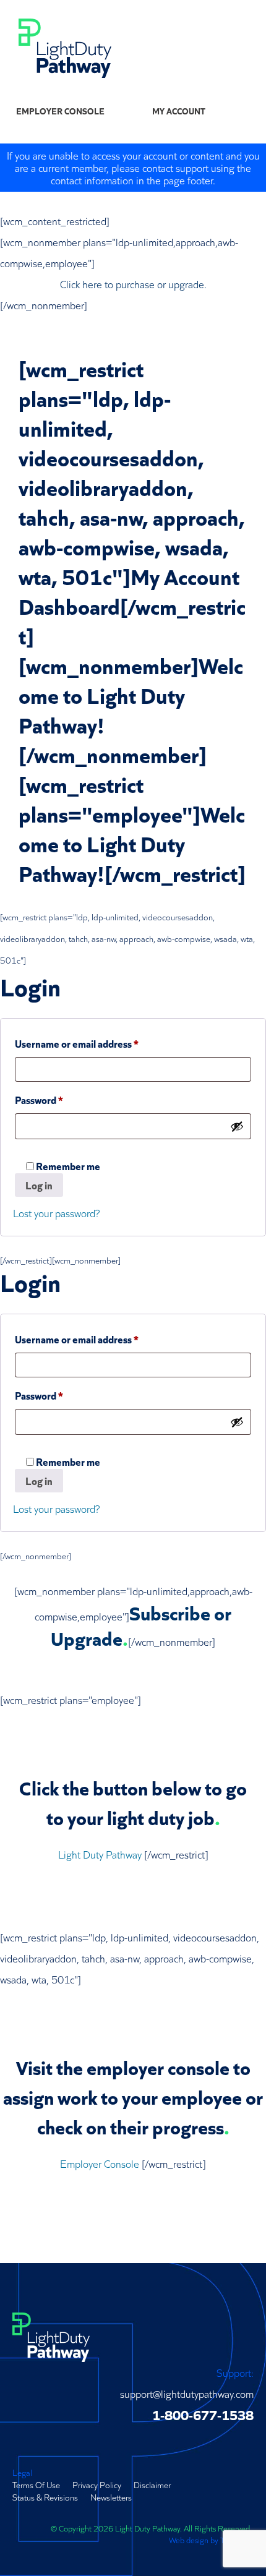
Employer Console (60, 111)
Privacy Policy (97, 2484)
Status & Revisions (45, 2497)
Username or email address (97, 1043)
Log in (39, 1185)
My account (179, 111)
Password (59, 1099)
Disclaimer (152, 2484)
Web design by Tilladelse (210, 2540)
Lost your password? (56, 1213)
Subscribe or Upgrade (141, 1624)
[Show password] (237, 1126)
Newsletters (111, 2497)
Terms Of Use (36, 2484)
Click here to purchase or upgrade (132, 284)
